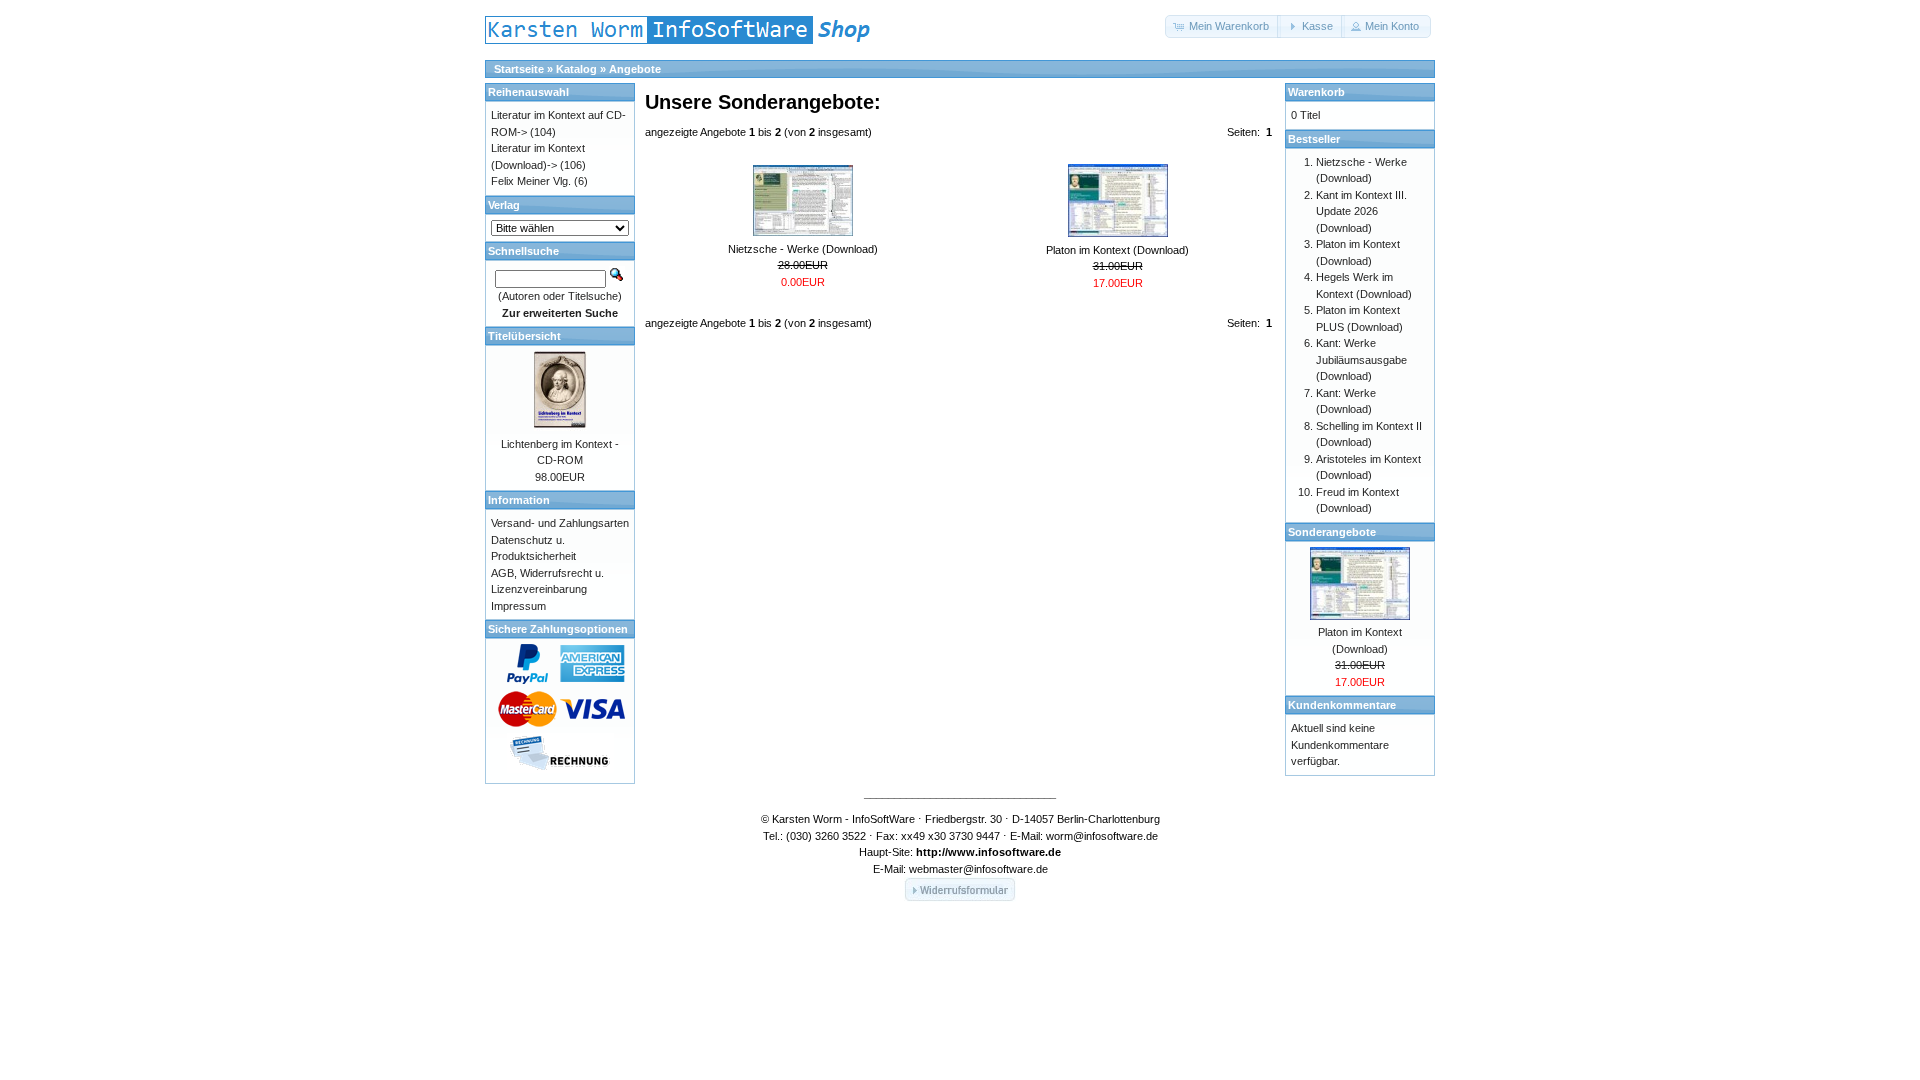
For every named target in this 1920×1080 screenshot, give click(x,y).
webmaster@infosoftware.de (978, 869)
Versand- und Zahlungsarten (560, 523)
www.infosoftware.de (1004, 852)
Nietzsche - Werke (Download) (803, 249)
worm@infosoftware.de (1102, 836)
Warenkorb (1316, 92)
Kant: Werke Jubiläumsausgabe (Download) (1361, 359)
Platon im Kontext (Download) (1117, 250)
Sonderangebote (1332, 532)
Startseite (519, 69)
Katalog (576, 69)
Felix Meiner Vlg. (531, 181)
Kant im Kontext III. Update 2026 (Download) (1361, 211)
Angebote (635, 69)
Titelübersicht (524, 336)
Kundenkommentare (1342, 705)
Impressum (518, 606)
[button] (1223, 26)
